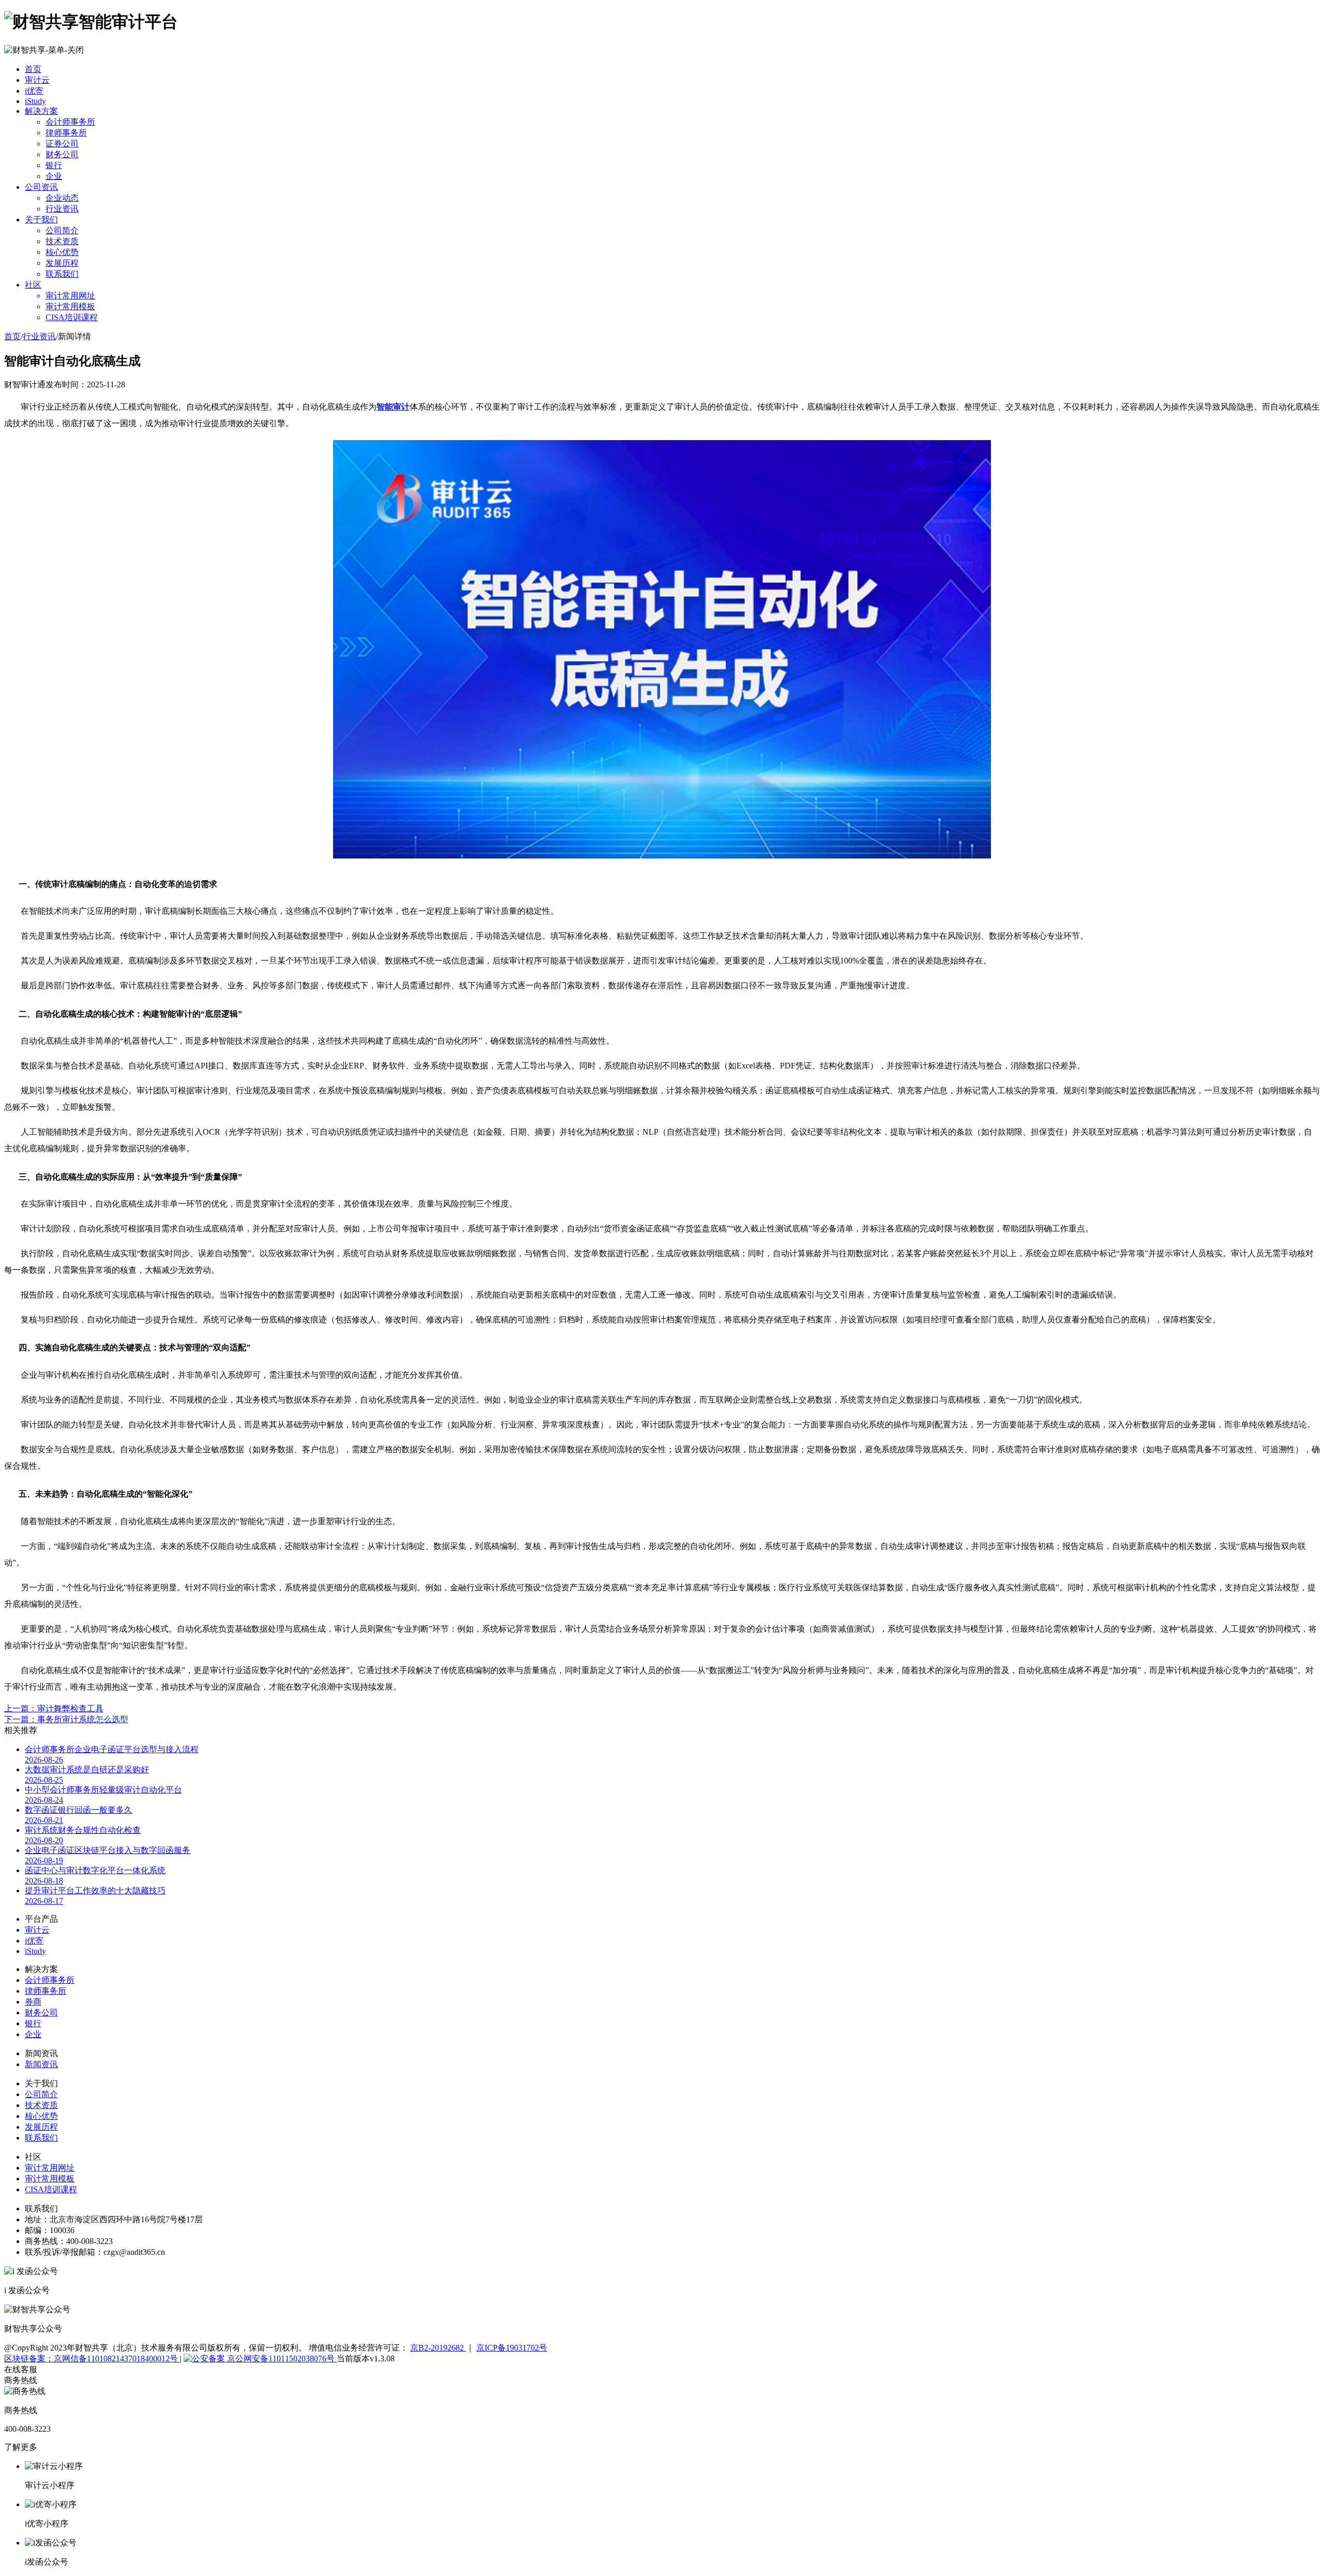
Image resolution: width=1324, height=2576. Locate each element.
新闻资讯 (41, 2064)
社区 (33, 285)
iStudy (35, 101)
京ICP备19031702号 (512, 2348)
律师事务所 (66, 133)
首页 (33, 69)
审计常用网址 (70, 296)
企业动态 (62, 198)
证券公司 (62, 144)
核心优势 (62, 252)
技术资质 (62, 241)
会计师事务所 (70, 122)
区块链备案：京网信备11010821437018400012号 (92, 2359)
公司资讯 (41, 187)
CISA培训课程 (72, 317)
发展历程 (62, 263)
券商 (33, 2002)
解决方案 (41, 111)
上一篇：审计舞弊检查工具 (54, 1708)
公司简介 (62, 230)
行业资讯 (62, 209)
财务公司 (62, 154)
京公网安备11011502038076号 (281, 2359)
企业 (54, 176)
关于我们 (41, 220)
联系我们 (62, 274)
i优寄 (34, 91)
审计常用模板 (70, 306)
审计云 (37, 80)
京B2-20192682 (438, 2348)
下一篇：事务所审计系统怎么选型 (66, 1719)
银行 (54, 165)
